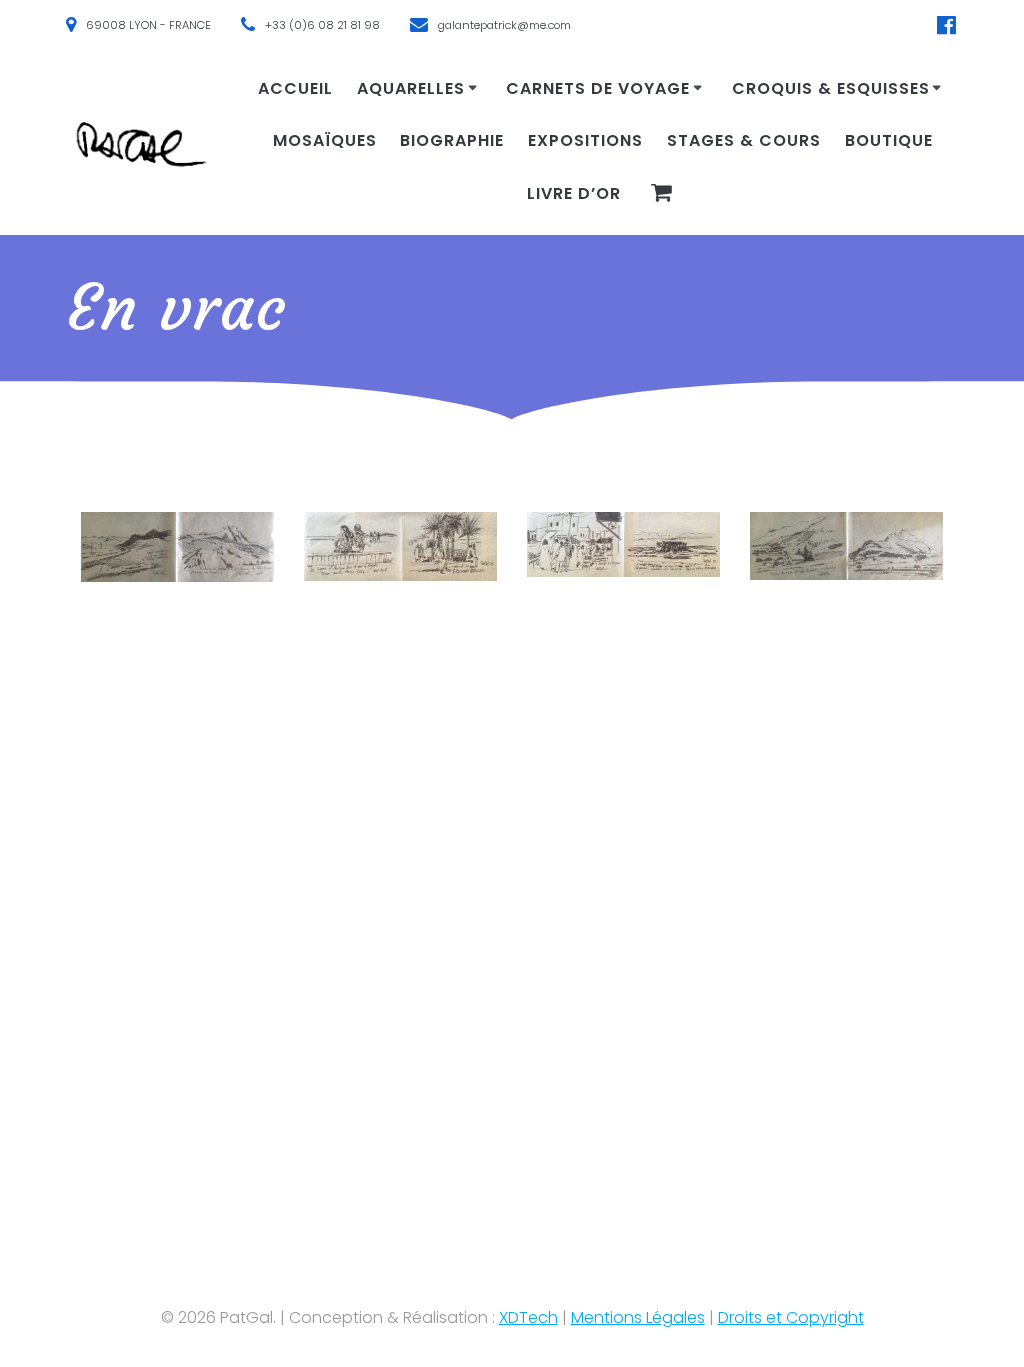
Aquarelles (411, 88)
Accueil (295, 88)
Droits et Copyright (791, 1317)
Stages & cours (744, 140)
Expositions (585, 140)
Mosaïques (325, 140)
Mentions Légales (638, 1317)
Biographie (452, 140)
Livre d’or (574, 193)
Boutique (889, 140)
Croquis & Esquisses (831, 88)
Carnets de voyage (598, 88)
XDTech (528, 1317)
